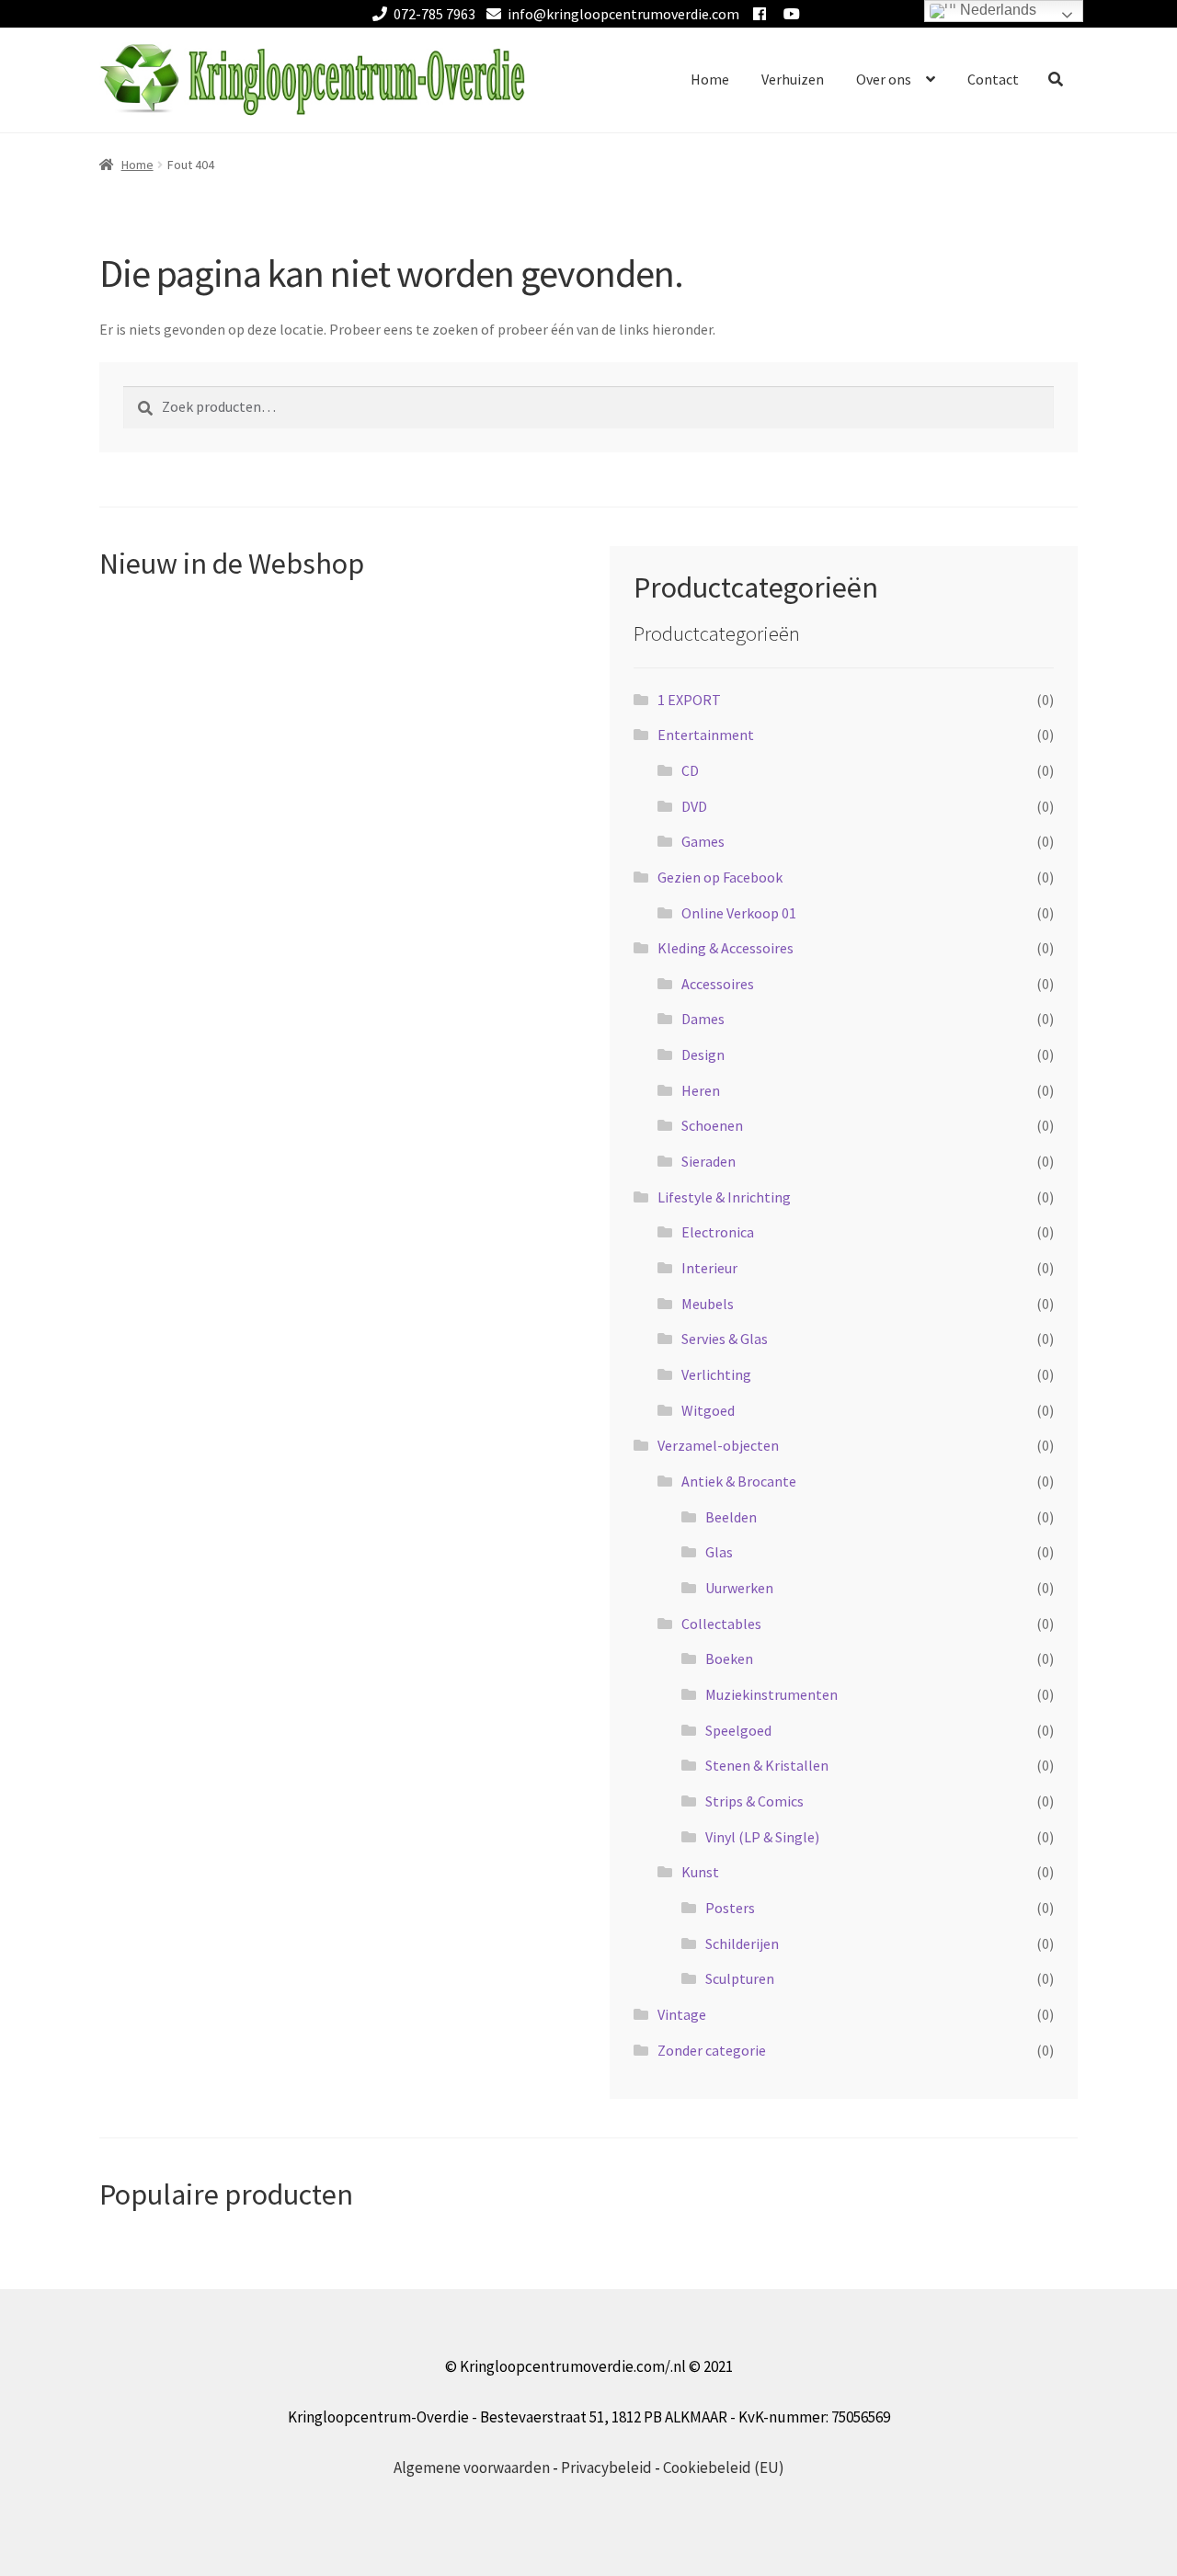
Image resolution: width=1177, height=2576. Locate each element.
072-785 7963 (434, 14)
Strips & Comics (754, 1801)
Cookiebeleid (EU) (724, 2468)
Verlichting (716, 1374)
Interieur (709, 1268)
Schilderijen (742, 1943)
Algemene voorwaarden (472, 2468)
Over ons (884, 79)
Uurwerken (739, 1588)
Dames (703, 1019)
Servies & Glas (725, 1339)
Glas (719, 1552)
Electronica (718, 1232)
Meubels (708, 1304)
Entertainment (706, 735)
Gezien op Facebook (720, 877)
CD (690, 770)
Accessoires (718, 984)
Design (703, 1054)
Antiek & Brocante (739, 1481)
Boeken (729, 1658)
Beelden (731, 1517)
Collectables (721, 1624)
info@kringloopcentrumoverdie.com (623, 14)
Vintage (682, 2014)
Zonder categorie (712, 2050)
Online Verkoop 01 (739, 913)
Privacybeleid (606, 2468)
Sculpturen (740, 1978)
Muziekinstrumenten (771, 1694)
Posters (730, 1908)
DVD (694, 806)
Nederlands (996, 10)
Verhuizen (793, 79)
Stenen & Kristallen (767, 1765)
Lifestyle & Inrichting (724, 1197)
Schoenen (712, 1125)
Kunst (700, 1872)
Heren (701, 1090)
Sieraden (708, 1161)
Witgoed (708, 1410)
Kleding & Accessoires (726, 948)
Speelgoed (738, 1730)
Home (710, 79)
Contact (993, 79)
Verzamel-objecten (718, 1445)
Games (703, 841)
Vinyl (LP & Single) (762, 1837)
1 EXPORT (689, 700)
